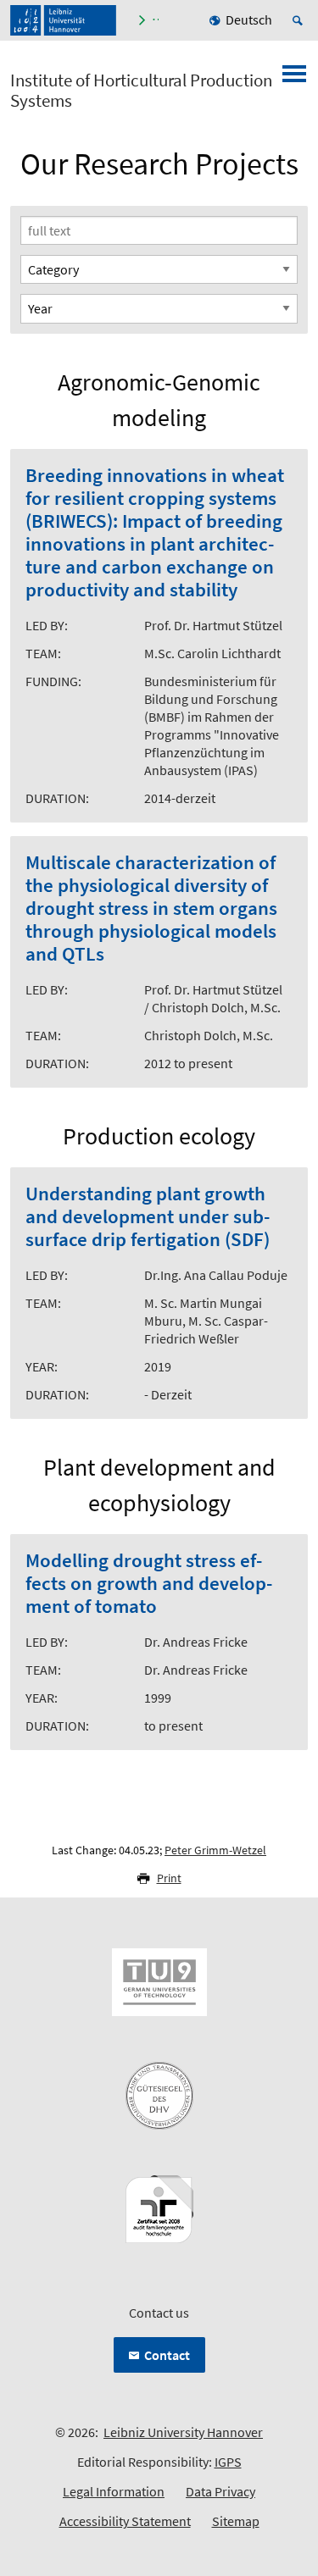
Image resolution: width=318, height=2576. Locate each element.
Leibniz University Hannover (183, 2432)
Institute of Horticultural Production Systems (141, 91)
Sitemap (236, 2521)
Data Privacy (220, 2491)
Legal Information (114, 2491)
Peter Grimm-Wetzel (215, 1850)
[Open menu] (294, 79)
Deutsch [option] (249, 19)
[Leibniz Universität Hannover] (63, 20)
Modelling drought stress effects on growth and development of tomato (149, 1584)
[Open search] (300, 20)
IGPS (228, 2462)
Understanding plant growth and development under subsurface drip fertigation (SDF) (148, 1217)
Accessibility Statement (125, 2521)
